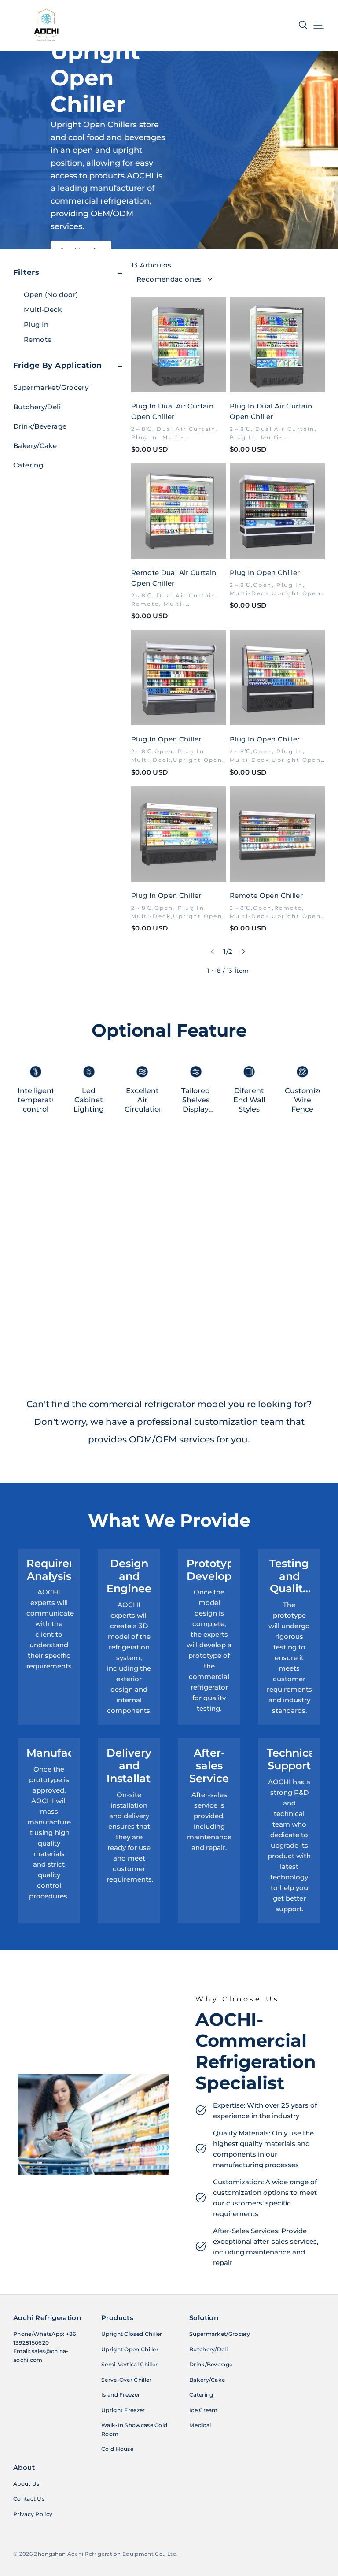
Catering (28, 465)
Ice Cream (204, 2410)
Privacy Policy (33, 2514)
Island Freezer (121, 2395)
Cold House (117, 2449)
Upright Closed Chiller (132, 2334)
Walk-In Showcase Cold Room (134, 2430)
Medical (200, 2425)
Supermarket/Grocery (51, 387)
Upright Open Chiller (130, 2349)
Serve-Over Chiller (126, 2380)
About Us (26, 2484)
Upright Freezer (123, 2410)
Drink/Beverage (40, 426)
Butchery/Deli (37, 407)
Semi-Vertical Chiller (129, 2364)
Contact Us (29, 2499)
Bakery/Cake (35, 446)
